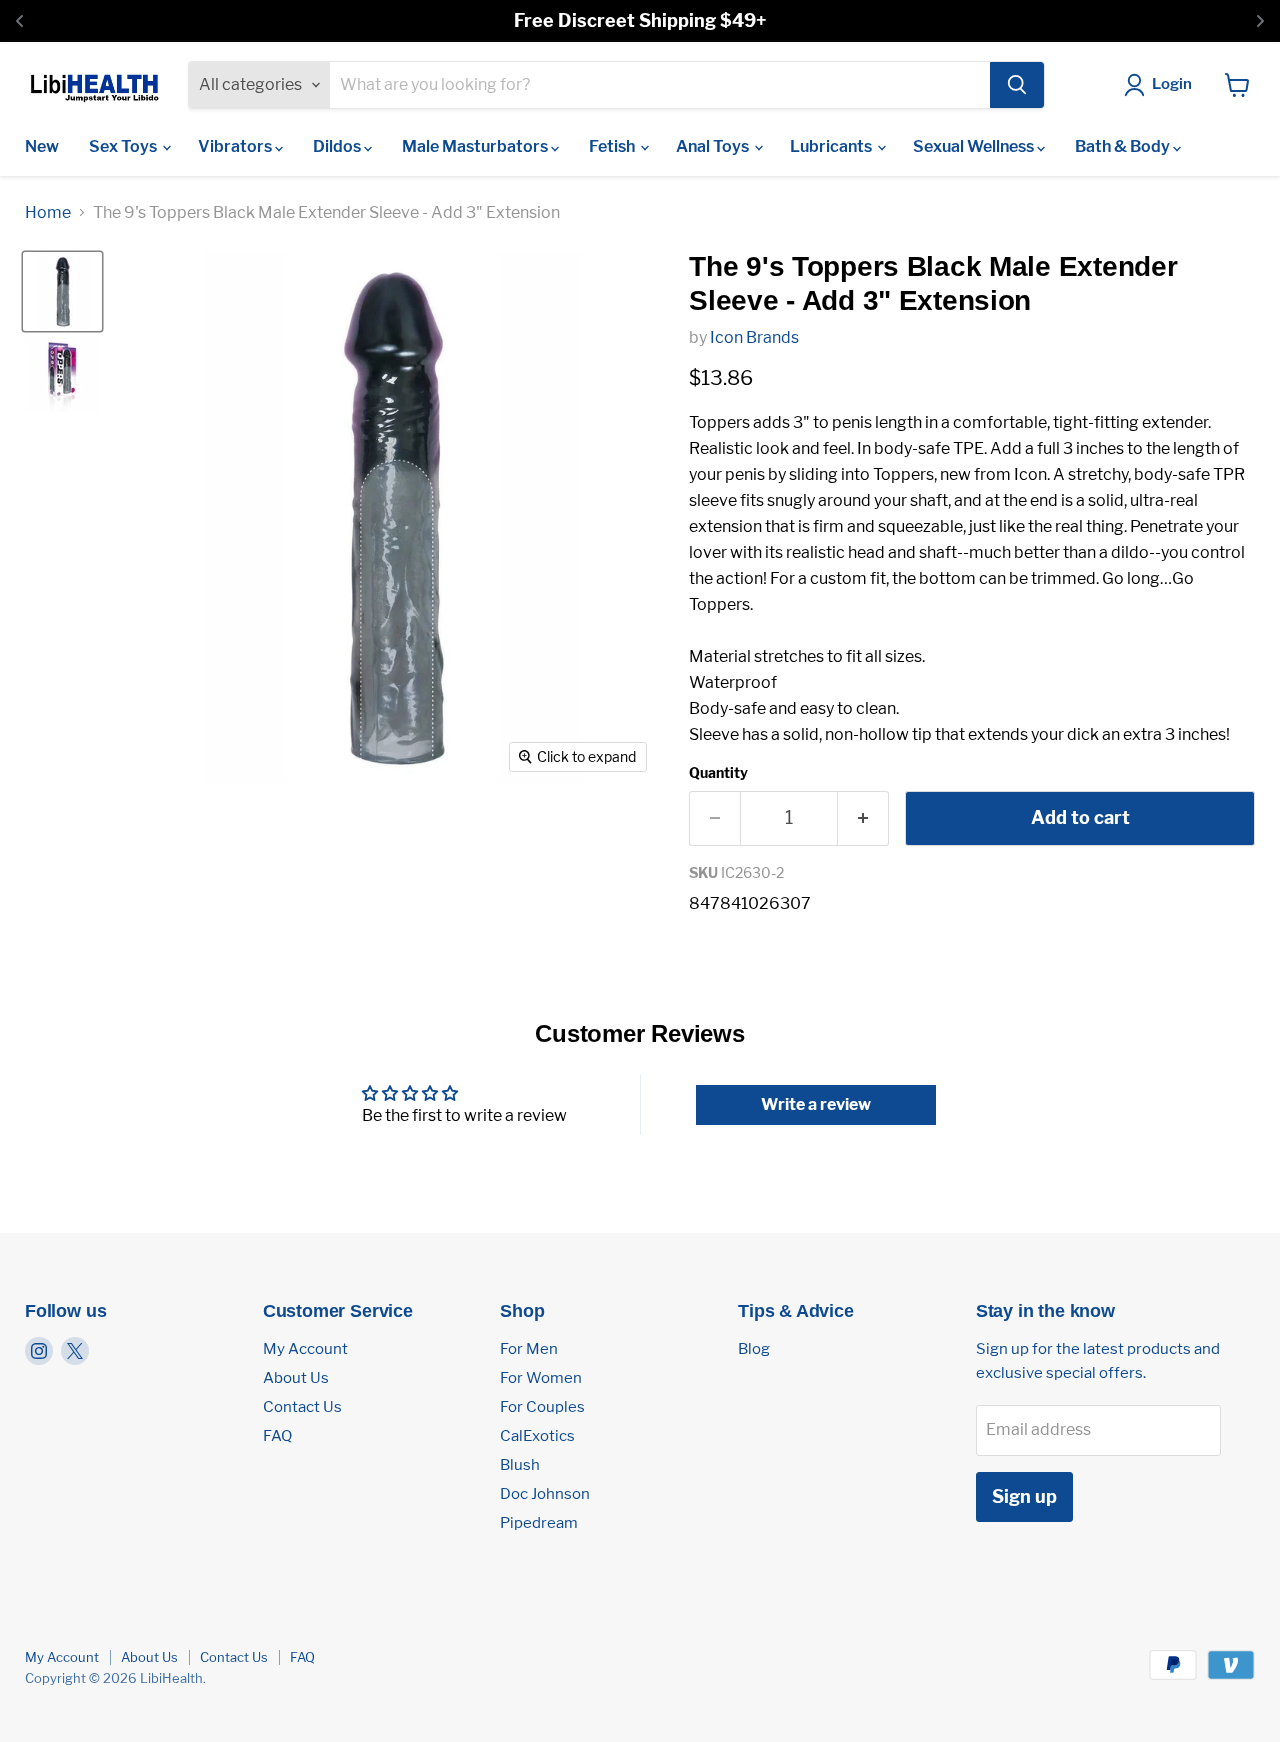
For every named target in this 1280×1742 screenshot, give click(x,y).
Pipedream (539, 1523)
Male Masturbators (476, 146)
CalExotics (537, 1436)
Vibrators (236, 146)
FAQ (277, 1436)
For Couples (542, 1407)
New (42, 146)
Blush (520, 1465)
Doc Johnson (545, 1494)
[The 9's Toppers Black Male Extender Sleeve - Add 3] (62, 291)
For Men (529, 1349)
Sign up (1024, 1496)
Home (48, 213)
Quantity (718, 773)
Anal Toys (714, 146)
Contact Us (302, 1407)
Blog (754, 1349)
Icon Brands (754, 337)
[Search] (1017, 85)
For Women (541, 1378)
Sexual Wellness (975, 146)
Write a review (816, 1104)
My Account (305, 1349)
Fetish (613, 146)
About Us (296, 1378)
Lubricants (832, 146)
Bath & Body (1124, 146)
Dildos (338, 146)
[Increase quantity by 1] (863, 818)
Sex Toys (124, 146)
